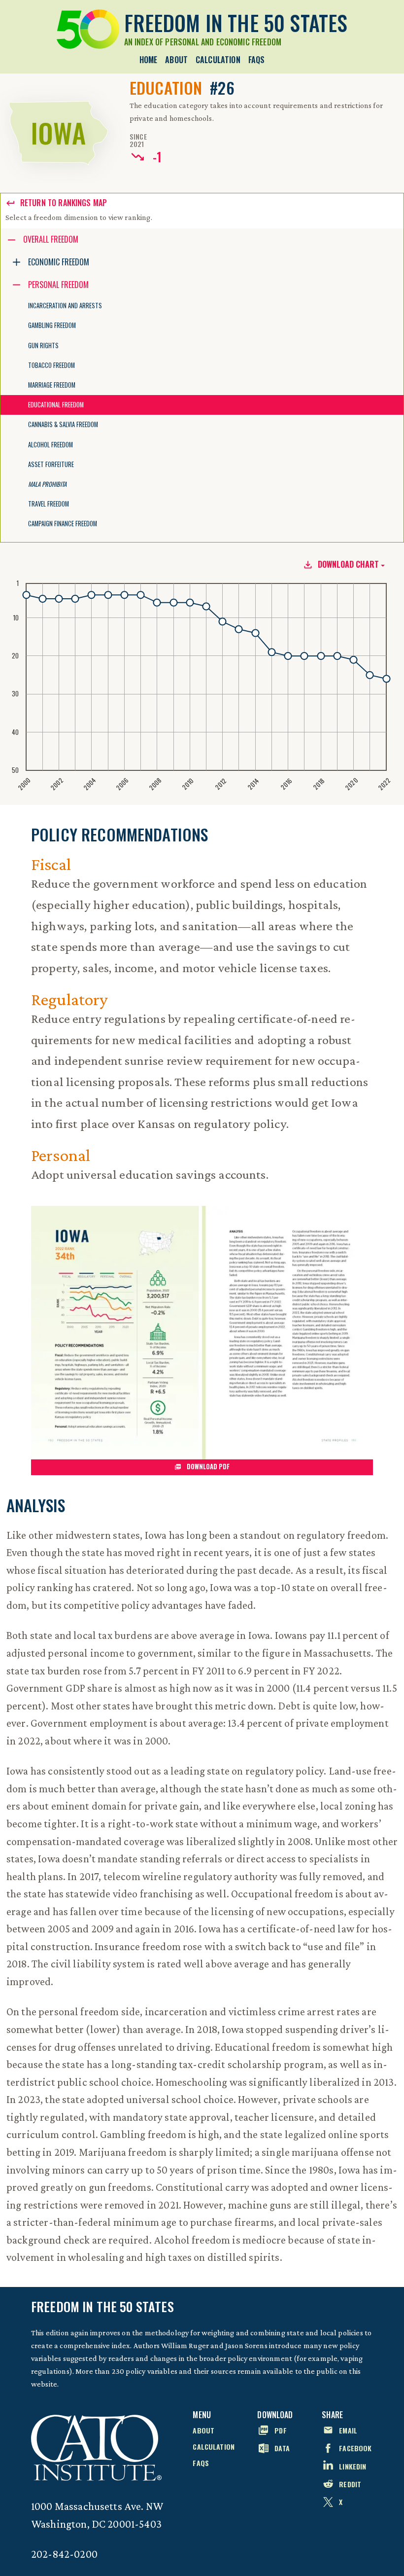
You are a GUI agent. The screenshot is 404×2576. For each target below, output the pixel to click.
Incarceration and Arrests (65, 306)
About (176, 60)
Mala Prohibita (47, 484)
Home (149, 60)
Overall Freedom (51, 239)
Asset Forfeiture (51, 464)
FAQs (257, 60)
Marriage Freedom (52, 385)
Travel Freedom (49, 504)
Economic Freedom (59, 262)
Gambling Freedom (52, 325)
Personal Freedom (58, 285)
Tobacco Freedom (51, 365)
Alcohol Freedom (50, 445)
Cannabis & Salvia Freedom (63, 424)
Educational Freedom (56, 405)
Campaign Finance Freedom (63, 524)
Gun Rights (43, 345)
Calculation (218, 60)
